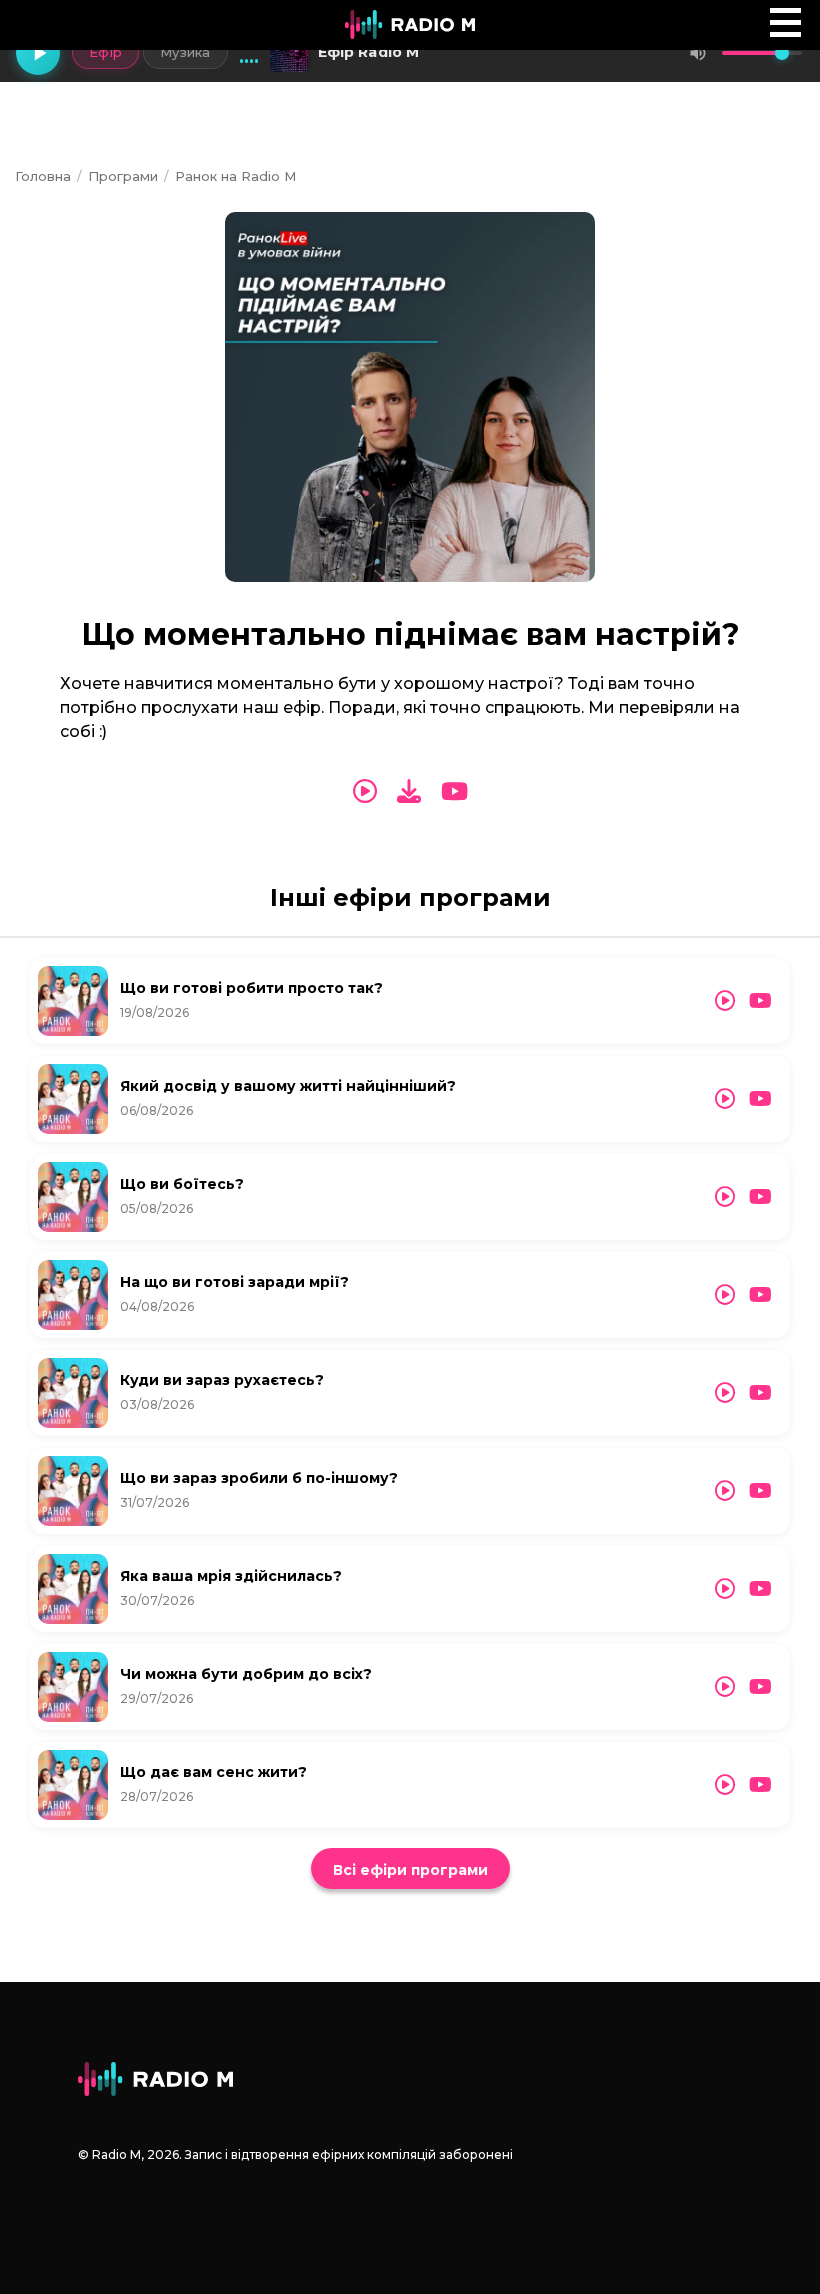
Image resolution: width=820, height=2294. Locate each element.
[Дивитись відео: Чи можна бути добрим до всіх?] (760, 1687)
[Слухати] (365, 792)
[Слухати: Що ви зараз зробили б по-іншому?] (725, 1491)
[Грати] (38, 53)
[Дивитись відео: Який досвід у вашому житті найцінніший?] (760, 1099)
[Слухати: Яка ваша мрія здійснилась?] (725, 1589)
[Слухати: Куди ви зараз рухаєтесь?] (725, 1393)
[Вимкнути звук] (698, 53)
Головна (43, 176)
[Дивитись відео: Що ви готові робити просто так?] (760, 1001)
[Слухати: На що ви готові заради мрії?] (725, 1295)
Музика (185, 52)
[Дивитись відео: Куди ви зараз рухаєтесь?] (760, 1393)
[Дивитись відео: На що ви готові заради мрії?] (760, 1295)
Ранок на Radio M (235, 176)
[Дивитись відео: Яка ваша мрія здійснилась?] (760, 1589)
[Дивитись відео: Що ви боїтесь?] (760, 1197)
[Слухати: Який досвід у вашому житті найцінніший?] (725, 1099)
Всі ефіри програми (410, 1870)
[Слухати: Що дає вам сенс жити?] (725, 1785)
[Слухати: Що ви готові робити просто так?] (725, 1001)
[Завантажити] (409, 791)
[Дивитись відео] (454, 792)
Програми (123, 176)
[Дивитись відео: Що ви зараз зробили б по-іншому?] (760, 1491)
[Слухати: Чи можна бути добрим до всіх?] (725, 1687)
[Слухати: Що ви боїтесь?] (725, 1197)
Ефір (105, 52)
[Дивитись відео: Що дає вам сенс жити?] (760, 1785)
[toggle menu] (785, 22)
